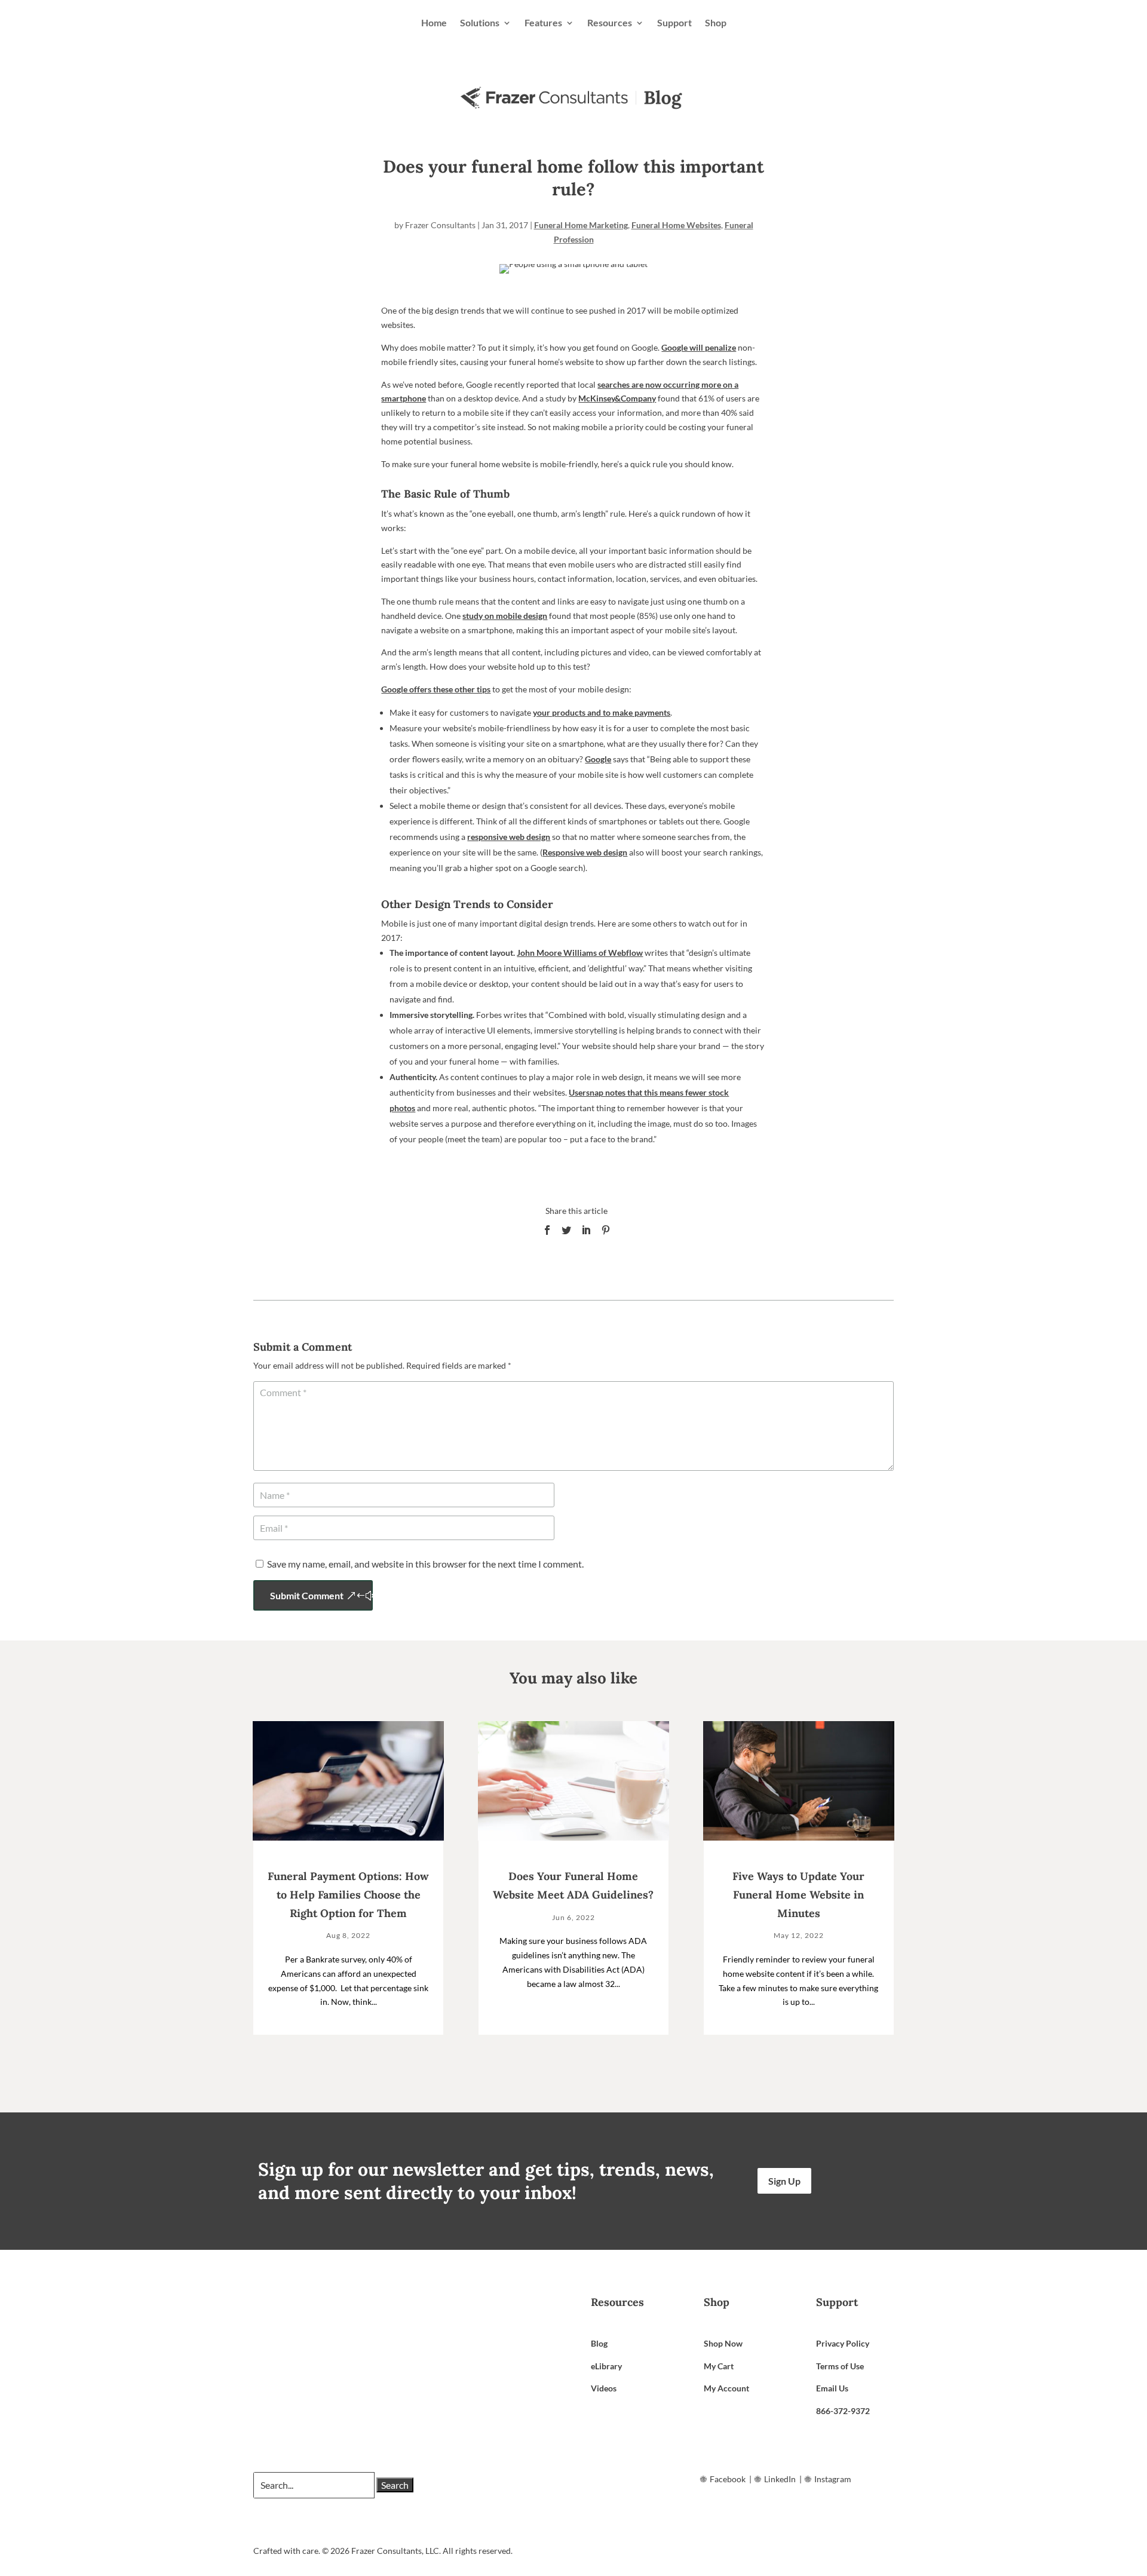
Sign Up (784, 2181)
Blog (599, 2343)
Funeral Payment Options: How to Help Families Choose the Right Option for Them (348, 1894)
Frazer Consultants (440, 225)
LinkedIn (780, 2479)
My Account (726, 2388)
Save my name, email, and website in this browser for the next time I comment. (425, 1564)
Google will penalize (699, 347)
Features (543, 22)
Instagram (833, 2479)
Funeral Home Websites (676, 225)
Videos (604, 2388)
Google (598, 759)
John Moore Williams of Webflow (580, 953)
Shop (716, 22)
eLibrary (606, 2366)
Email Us (832, 2388)
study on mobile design (505, 616)
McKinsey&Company (617, 398)
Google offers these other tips (436, 689)
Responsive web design (585, 852)
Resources (610, 22)
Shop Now (723, 2343)
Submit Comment (307, 1595)
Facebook (728, 2479)
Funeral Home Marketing (581, 225)
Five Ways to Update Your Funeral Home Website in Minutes (798, 1894)
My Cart (719, 2366)
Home (434, 22)
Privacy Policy (843, 2343)
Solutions (480, 22)
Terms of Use (840, 2366)
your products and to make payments (602, 712)
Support (674, 22)
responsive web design (509, 837)
